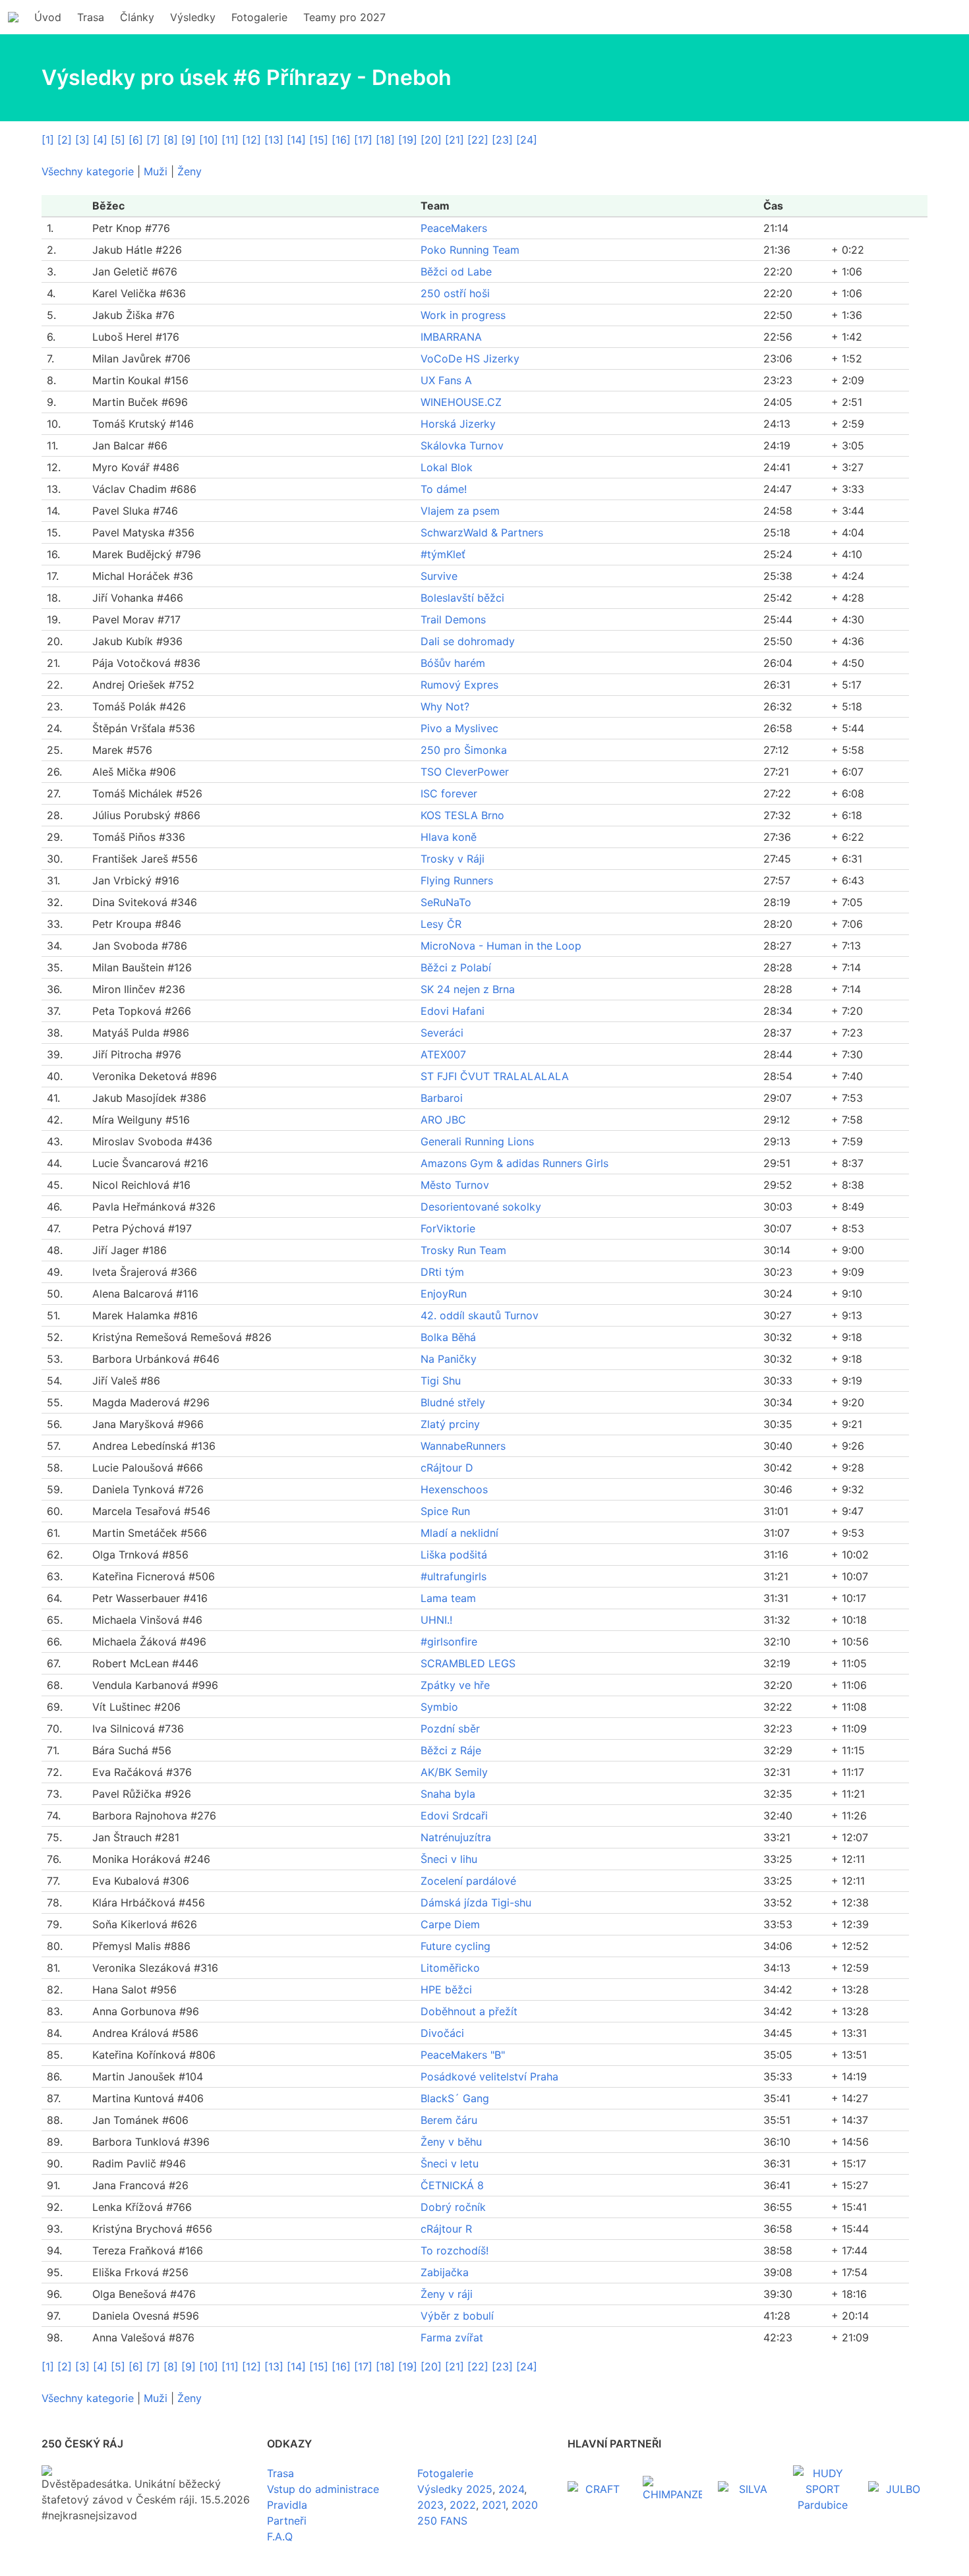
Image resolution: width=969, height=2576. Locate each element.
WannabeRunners (463, 1446)
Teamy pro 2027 (344, 17)
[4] (100, 140)
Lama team (448, 1598)
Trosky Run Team (463, 1250)
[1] (48, 140)
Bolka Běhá (448, 1337)
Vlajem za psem (460, 511)
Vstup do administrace (323, 2489)
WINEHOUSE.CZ (461, 402)
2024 (511, 2489)
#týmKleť (443, 554)
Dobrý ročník (453, 2207)
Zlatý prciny (450, 1424)
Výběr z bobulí (457, 2316)
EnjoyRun (444, 1294)
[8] (171, 140)
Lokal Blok (447, 467)
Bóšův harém (453, 663)
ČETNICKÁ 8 (452, 2185)
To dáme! (444, 489)
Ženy (190, 171)
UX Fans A (446, 380)
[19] (408, 140)
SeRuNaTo (446, 902)
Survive (439, 576)
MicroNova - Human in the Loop (501, 946)
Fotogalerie (259, 17)
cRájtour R (446, 2229)
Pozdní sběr (450, 1729)
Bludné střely (453, 1402)
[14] (296, 140)
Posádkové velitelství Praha (489, 2076)
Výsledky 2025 (455, 2489)
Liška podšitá (454, 1555)
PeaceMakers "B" (463, 2055)
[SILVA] (748, 2489)
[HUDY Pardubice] (823, 2489)
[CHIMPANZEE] (672, 2489)
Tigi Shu (441, 1381)
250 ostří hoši (455, 293)
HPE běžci (446, 1989)
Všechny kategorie (88, 171)
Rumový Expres (459, 685)
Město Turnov (455, 1185)
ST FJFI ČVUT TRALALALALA (495, 1076)
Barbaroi (442, 1098)
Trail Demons (453, 619)
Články (137, 17)
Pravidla (287, 2505)
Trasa (91, 17)
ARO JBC (443, 1120)
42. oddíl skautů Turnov (480, 1315)
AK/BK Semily (454, 1772)
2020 (525, 2505)
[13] (274, 140)
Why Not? (445, 706)
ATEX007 (443, 1054)
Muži (156, 171)
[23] (502, 140)
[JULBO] (898, 2489)
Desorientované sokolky (481, 1207)
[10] (209, 140)
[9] (189, 140)
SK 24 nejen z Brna (468, 989)
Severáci (442, 1033)
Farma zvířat (452, 2337)
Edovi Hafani (453, 1011)
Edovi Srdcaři (454, 1816)
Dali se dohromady (468, 641)
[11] (230, 140)
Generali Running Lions (477, 1141)
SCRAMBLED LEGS (468, 1663)
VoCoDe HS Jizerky (470, 358)
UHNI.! (436, 1620)
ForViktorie (448, 1228)
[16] (341, 140)
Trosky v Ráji (453, 859)
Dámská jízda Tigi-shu (476, 1903)
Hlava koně (449, 837)
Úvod (48, 17)
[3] (82, 140)
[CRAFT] (597, 2489)
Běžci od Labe (456, 272)
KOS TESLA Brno (462, 815)
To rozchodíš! (455, 2250)
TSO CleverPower (465, 772)
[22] (478, 140)
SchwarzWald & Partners (482, 532)
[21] (455, 140)
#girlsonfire (449, 1642)
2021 (494, 2505)
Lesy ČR (441, 924)
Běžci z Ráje (451, 1750)
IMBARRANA (451, 337)
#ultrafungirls (454, 1576)
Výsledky (193, 17)
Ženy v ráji (447, 2294)
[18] (385, 140)
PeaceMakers (454, 228)
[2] (65, 140)
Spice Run (445, 1511)
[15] (319, 140)
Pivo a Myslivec (459, 728)
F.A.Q (280, 2536)
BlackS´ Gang (455, 2098)
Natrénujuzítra (456, 1837)
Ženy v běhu (451, 2142)
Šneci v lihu (449, 1859)
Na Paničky (449, 1359)
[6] (136, 140)
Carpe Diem (450, 1924)
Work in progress (463, 315)
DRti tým (442, 1272)
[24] (527, 140)
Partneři (287, 2521)
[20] (431, 140)
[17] (363, 140)
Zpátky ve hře (455, 1685)
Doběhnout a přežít (469, 2011)
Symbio (439, 1707)
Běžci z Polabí (456, 967)
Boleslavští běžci (462, 598)
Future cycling (455, 1946)
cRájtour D (447, 1468)
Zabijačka (445, 2272)
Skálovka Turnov (462, 445)
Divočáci (442, 2033)
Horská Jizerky (458, 424)
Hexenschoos (454, 1489)
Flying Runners (457, 880)
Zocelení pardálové (468, 1881)
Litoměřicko (450, 1968)
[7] (153, 140)
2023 (430, 2505)
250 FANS (442, 2521)
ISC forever (449, 793)
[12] (251, 140)
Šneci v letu (450, 2163)
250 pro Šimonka (464, 750)
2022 (463, 2505)
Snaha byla (448, 1794)
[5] (118, 140)
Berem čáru (449, 2120)
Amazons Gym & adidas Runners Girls (514, 1163)
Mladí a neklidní (459, 1533)
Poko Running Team (470, 250)
